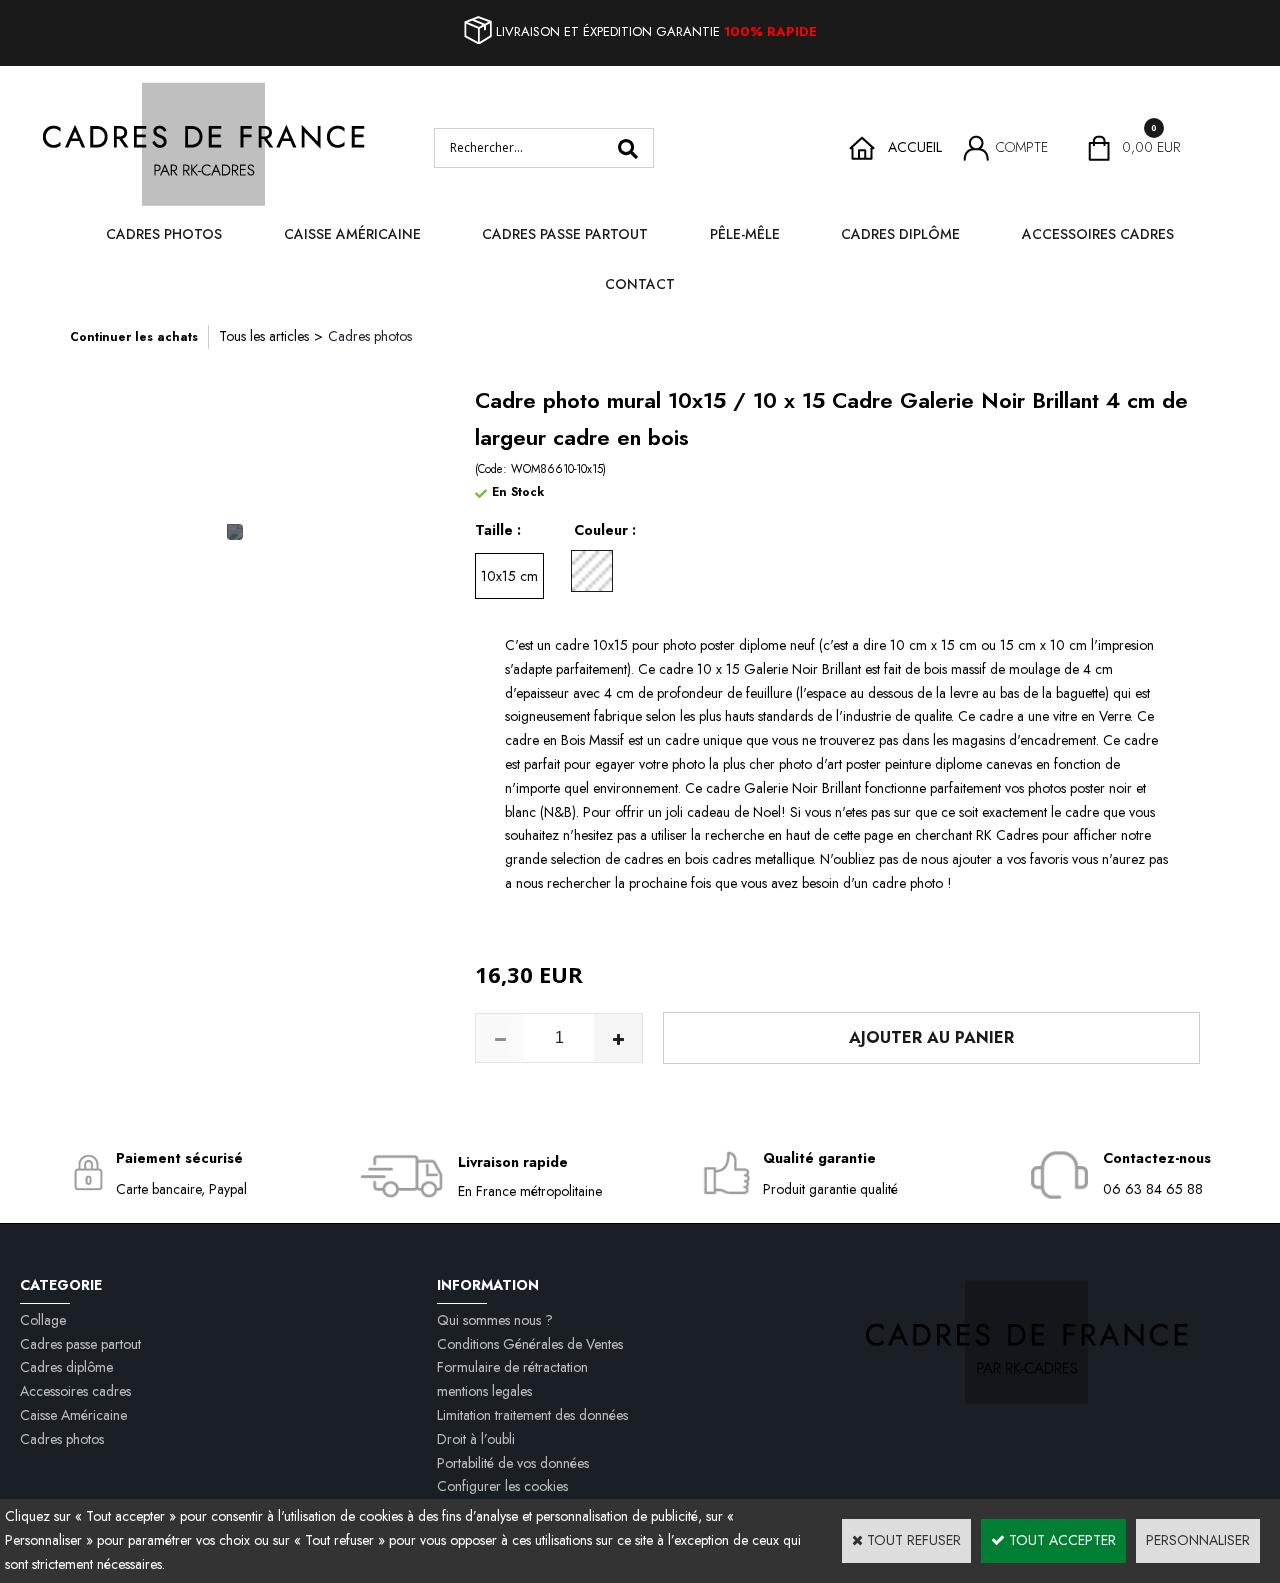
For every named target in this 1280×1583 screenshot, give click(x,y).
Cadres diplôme (900, 234)
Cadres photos (164, 234)
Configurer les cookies (502, 1486)
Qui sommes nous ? (495, 1320)
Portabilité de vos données (513, 1463)
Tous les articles (264, 336)
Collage (43, 1320)
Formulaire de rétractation (512, 1367)
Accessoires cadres (1098, 234)
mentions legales (484, 1391)
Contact (640, 284)
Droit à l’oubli (476, 1439)
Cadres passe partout (565, 234)
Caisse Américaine (352, 234)
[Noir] (592, 571)
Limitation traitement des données (532, 1415)
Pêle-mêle (745, 234)
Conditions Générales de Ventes (530, 1344)
